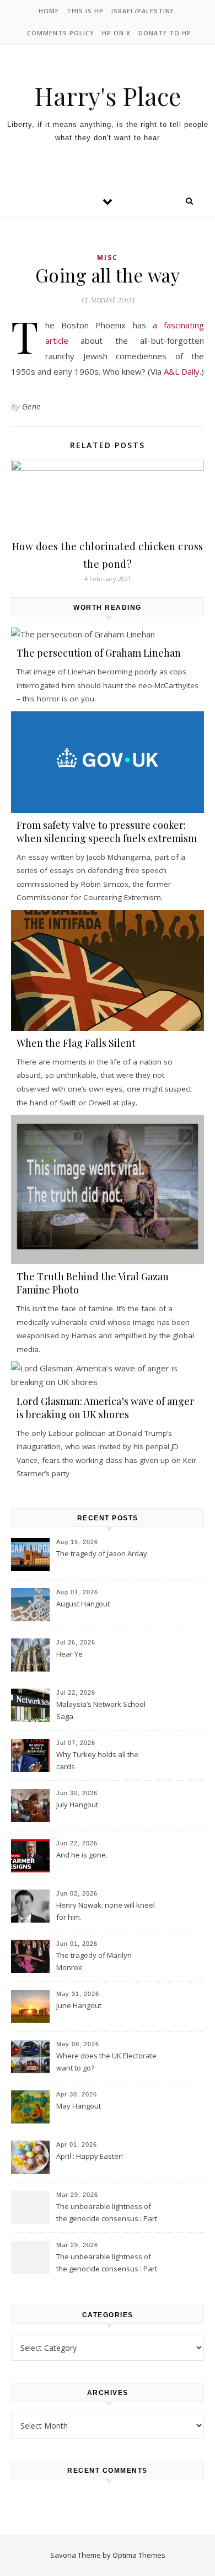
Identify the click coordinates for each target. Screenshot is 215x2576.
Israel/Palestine (143, 11)
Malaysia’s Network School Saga (101, 1710)
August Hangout (83, 1604)
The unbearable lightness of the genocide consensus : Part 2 (107, 2213)
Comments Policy (61, 33)
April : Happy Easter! (90, 2156)
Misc (108, 257)
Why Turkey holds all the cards (97, 1760)
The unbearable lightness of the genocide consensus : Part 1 (107, 2264)
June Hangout (79, 2005)
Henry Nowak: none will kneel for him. (106, 1911)
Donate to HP (165, 33)
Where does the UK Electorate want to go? (106, 2062)
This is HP (85, 11)
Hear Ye (69, 1654)
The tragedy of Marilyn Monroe (94, 1961)
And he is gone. (82, 1855)
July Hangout (77, 1805)
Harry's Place (108, 96)
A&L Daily (182, 371)
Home (49, 11)
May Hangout (79, 2106)
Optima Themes (139, 2555)
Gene (31, 406)
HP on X (116, 33)
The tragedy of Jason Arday (102, 1553)
